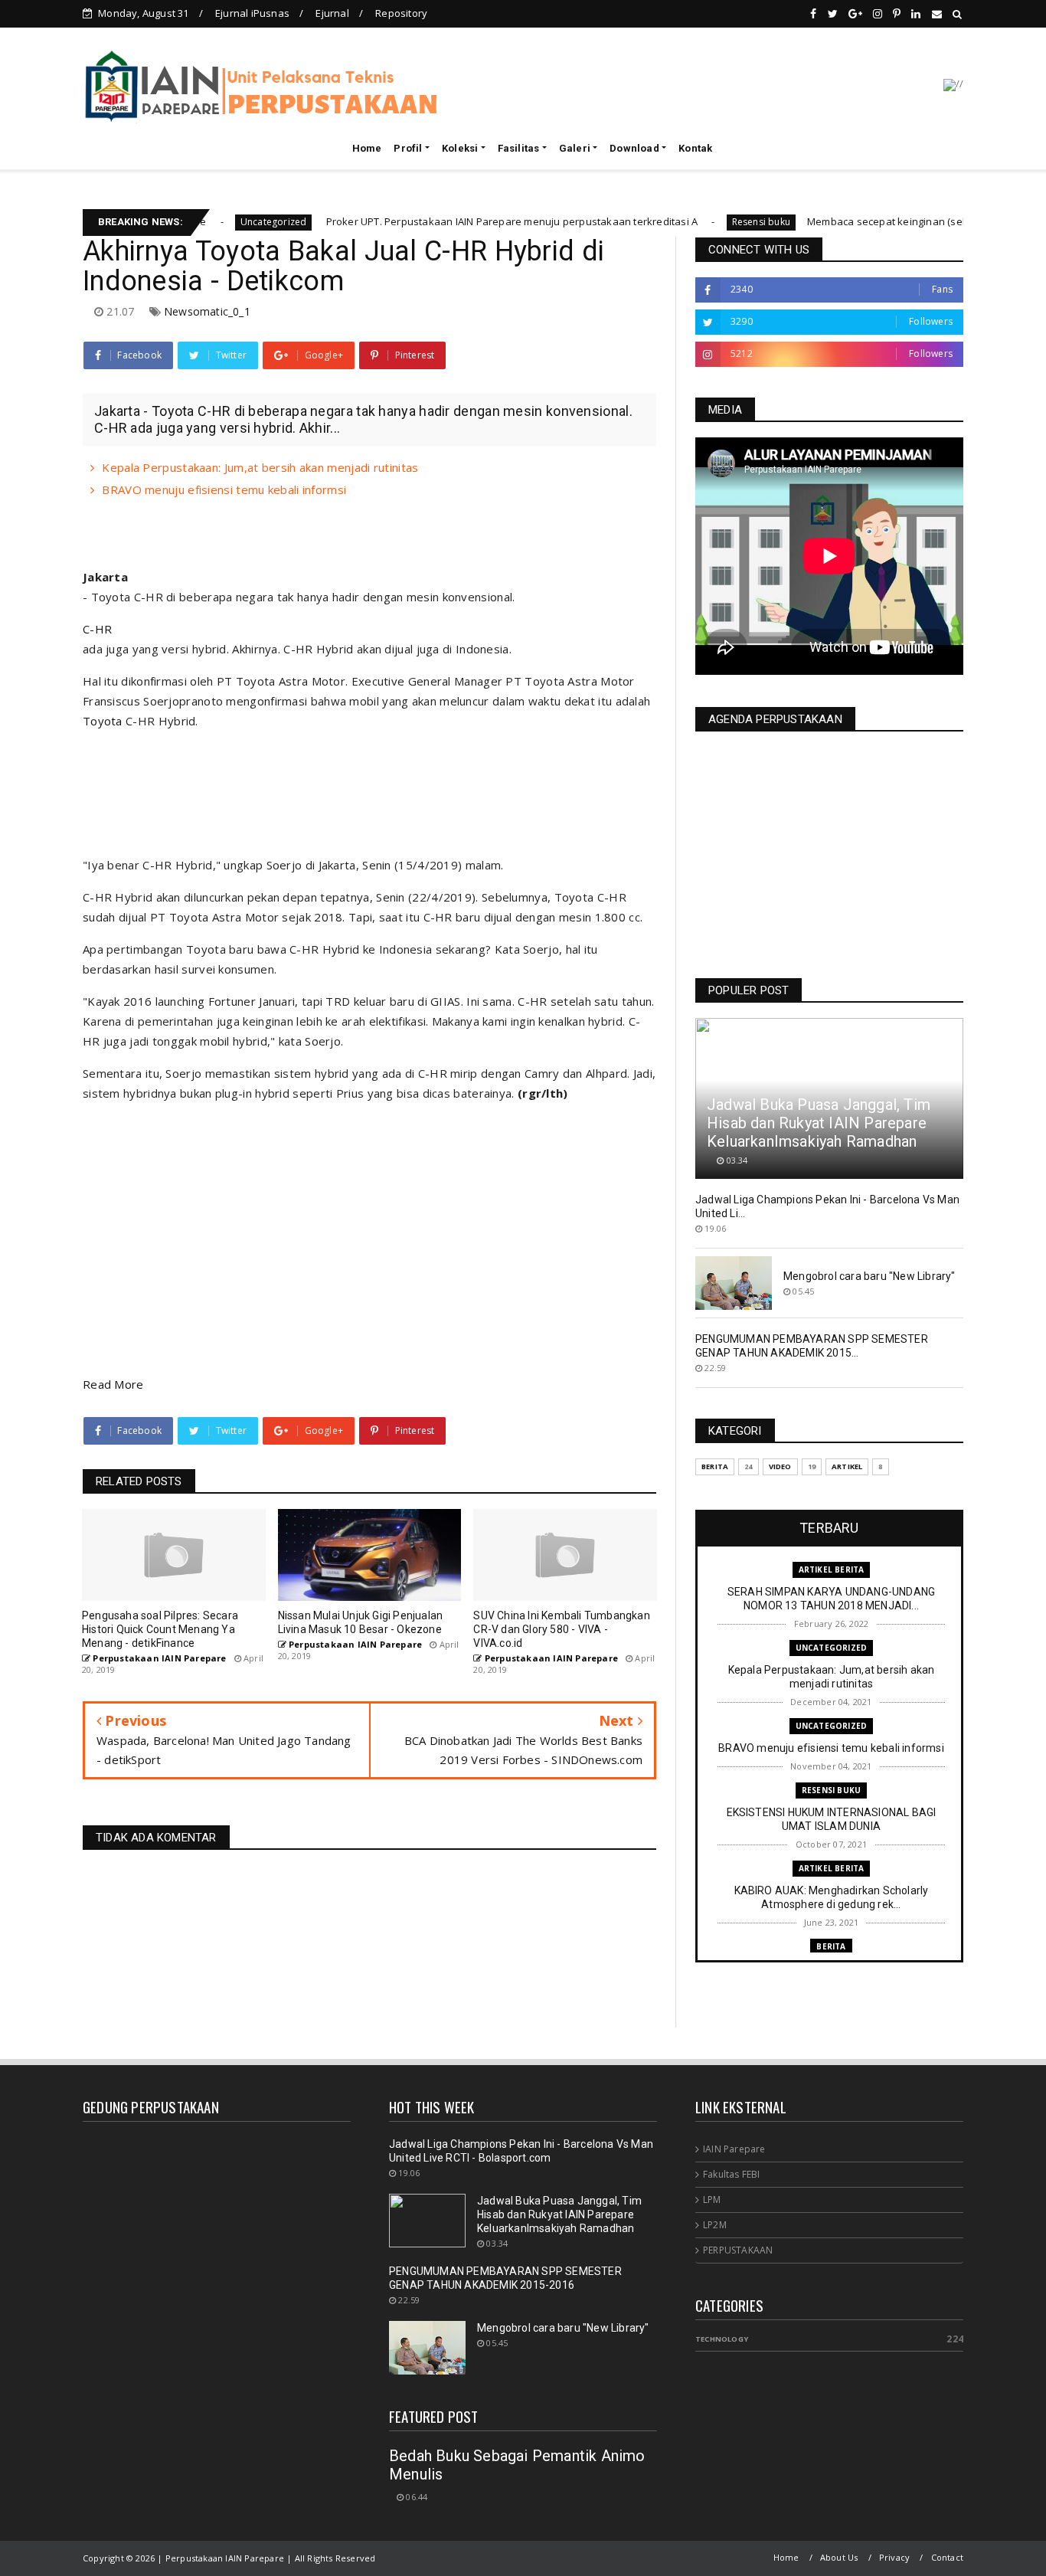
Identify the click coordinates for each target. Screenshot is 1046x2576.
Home (367, 148)
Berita (715, 1466)
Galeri (575, 148)
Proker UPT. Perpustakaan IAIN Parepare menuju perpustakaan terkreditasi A (439, 221)
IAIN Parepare (734, 2149)
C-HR (97, 629)
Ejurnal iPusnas (252, 13)
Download (634, 148)
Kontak (695, 148)
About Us (839, 2557)
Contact (947, 2557)
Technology (722, 2339)
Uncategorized (202, 222)
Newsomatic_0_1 (207, 311)
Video (780, 1466)
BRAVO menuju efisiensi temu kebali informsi (224, 489)
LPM (712, 2200)
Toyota (103, 721)
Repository (401, 13)
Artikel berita (832, 1569)
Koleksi (460, 148)
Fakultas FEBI (732, 2174)
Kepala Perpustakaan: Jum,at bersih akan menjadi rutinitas (260, 467)
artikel (847, 1466)
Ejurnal (332, 13)
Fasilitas (519, 148)
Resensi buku (689, 222)
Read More (113, 1384)
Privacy (894, 2557)
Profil (408, 148)
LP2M (715, 2225)
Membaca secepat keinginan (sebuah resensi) (847, 221)
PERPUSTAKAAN (738, 2250)
